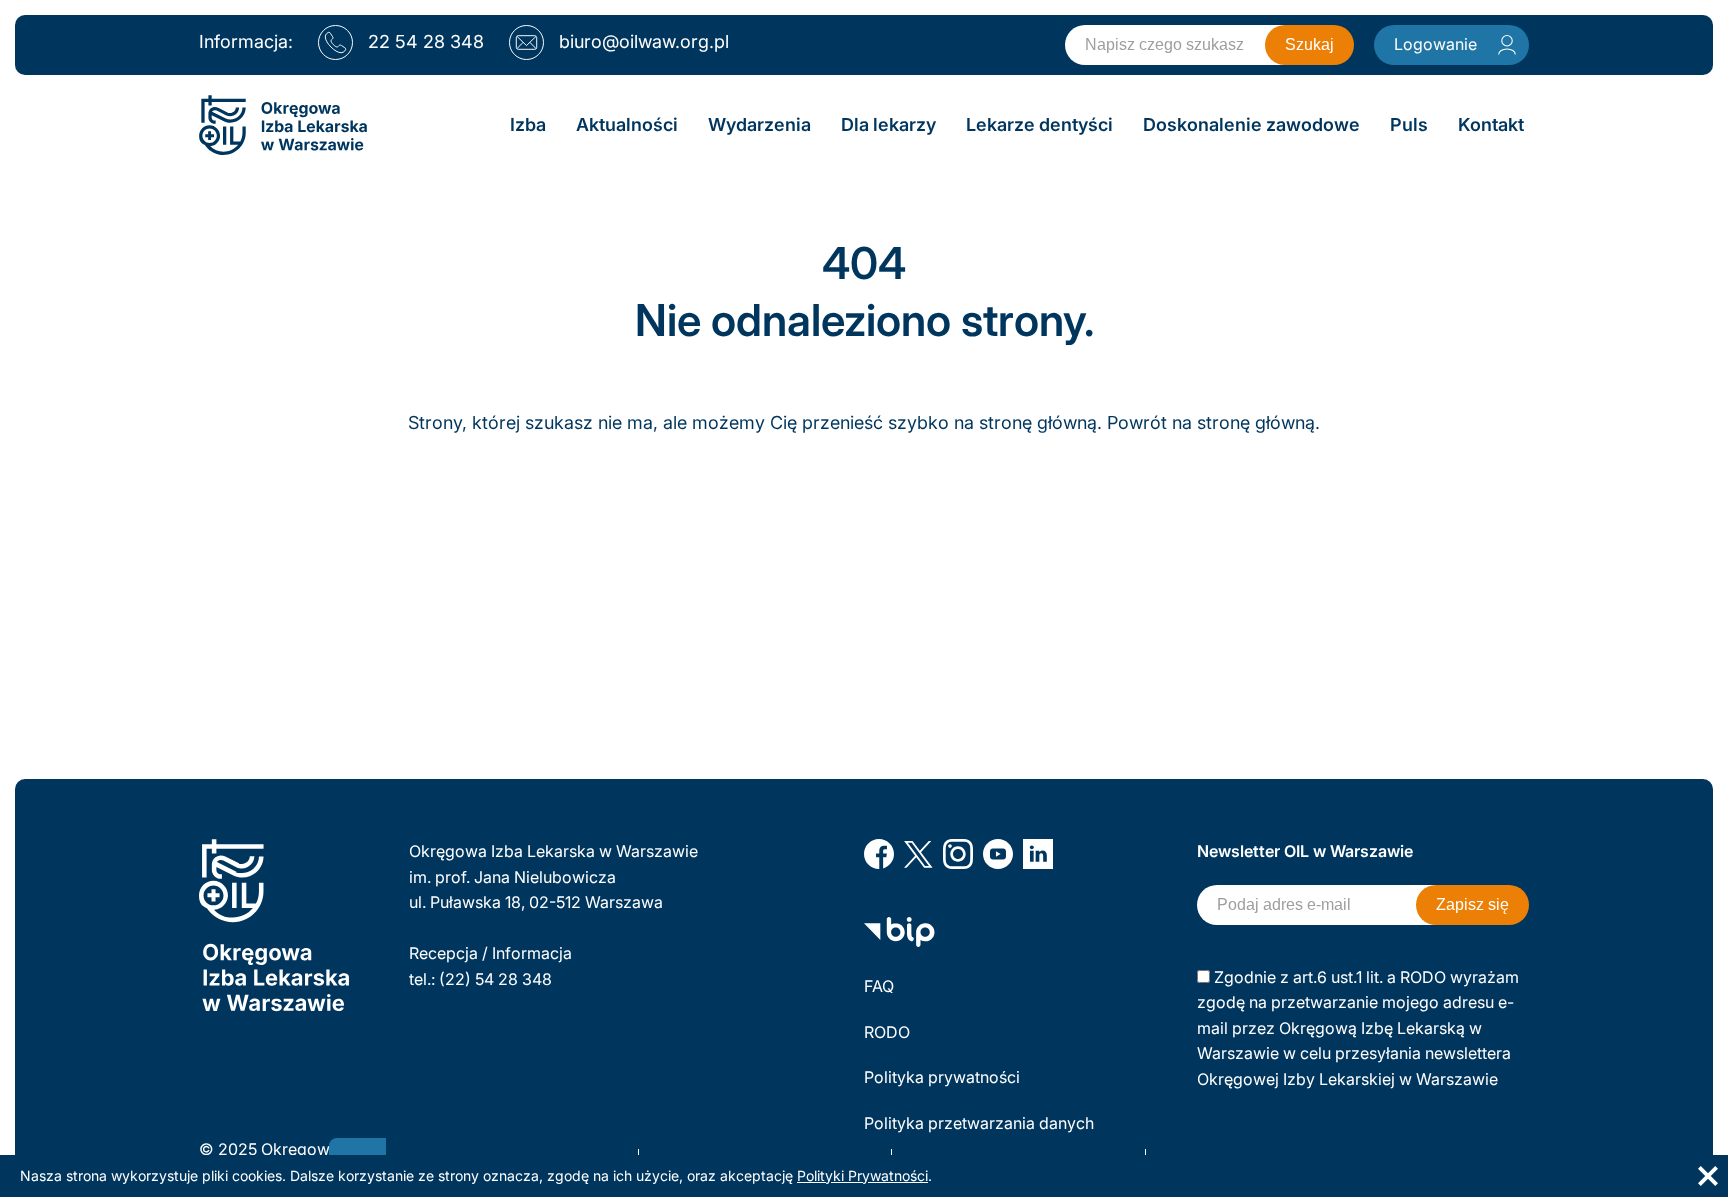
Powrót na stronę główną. (1213, 422)
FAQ (879, 986)
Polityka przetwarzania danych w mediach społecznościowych (981, 1136)
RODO (887, 1032)
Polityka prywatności (942, 1077)
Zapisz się (1472, 904)
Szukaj (1309, 44)
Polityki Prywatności (862, 1175)
